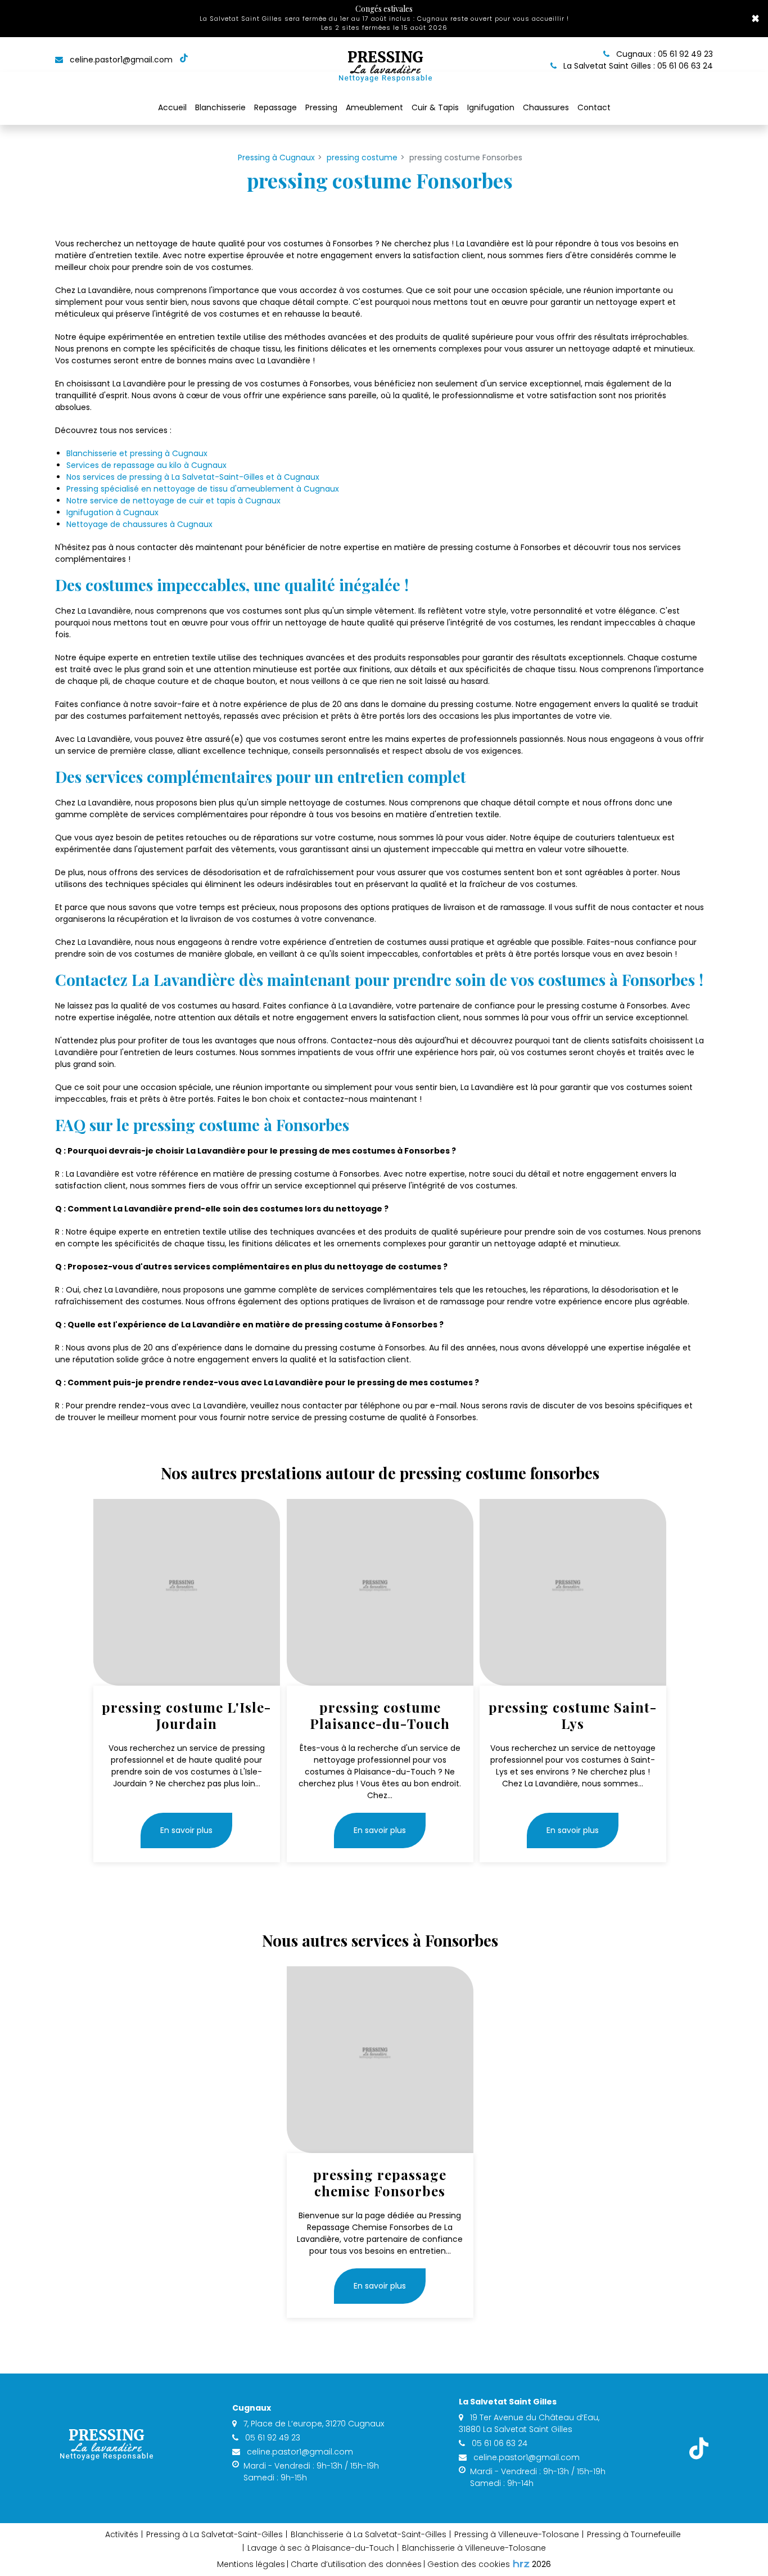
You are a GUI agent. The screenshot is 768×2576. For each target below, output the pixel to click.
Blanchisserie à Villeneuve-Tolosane (474, 2548)
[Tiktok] (184, 60)
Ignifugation (491, 107)
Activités (122, 2534)
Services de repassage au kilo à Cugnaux (146, 465)
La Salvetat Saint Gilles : (637, 66)
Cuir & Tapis (435, 107)
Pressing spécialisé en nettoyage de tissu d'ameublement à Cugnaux (203, 489)
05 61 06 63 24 (498, 2443)
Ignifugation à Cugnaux (112, 512)
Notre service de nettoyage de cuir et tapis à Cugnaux (173, 501)
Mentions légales (251, 2564)
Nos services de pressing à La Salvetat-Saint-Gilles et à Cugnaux (193, 477)
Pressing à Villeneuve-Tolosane (517, 2534)
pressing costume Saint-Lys (573, 1715)
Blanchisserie (220, 107)
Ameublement (374, 107)
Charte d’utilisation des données (356, 2564)
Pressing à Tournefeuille (634, 2534)
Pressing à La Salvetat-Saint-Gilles (214, 2534)
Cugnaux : (663, 54)
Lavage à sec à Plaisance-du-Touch (321, 2548)
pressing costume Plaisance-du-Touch (380, 1715)
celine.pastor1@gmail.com (120, 60)
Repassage (275, 107)
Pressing (321, 107)
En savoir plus (186, 1831)
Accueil (172, 107)
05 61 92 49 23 (272, 2438)
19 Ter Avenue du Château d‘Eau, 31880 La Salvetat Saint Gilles (529, 2423)
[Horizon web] (521, 2564)
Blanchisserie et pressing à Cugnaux (137, 453)
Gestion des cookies (469, 2564)
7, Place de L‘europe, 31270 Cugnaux (313, 2424)
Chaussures (546, 107)
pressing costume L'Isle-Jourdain (186, 1715)
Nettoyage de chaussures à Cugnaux (139, 524)
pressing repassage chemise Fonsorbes (380, 2183)
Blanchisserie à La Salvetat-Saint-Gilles (369, 2534)
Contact (594, 107)
